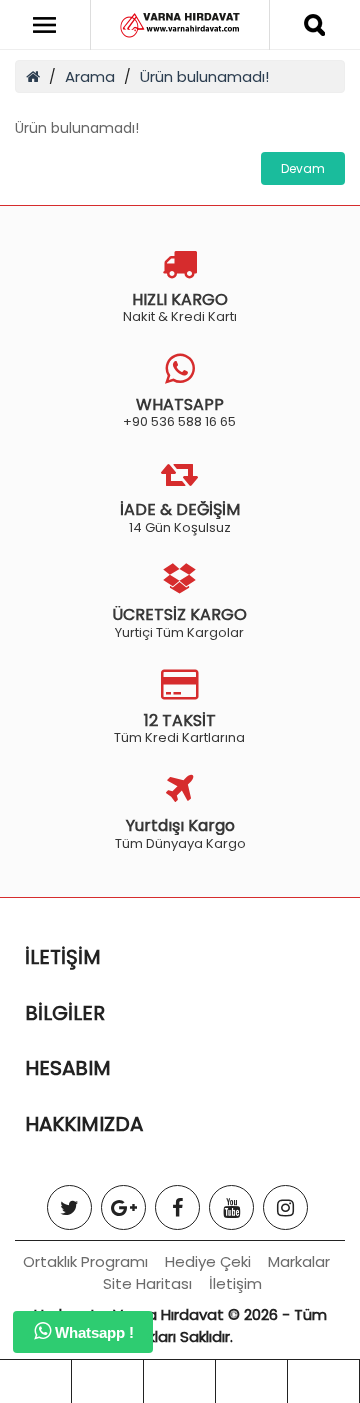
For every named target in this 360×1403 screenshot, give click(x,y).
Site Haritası (147, 1283)
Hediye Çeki (208, 1261)
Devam (303, 168)
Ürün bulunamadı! (204, 76)
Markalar (299, 1261)
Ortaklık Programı (85, 1261)
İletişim (235, 1283)
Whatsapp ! (92, 1332)
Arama (90, 76)
